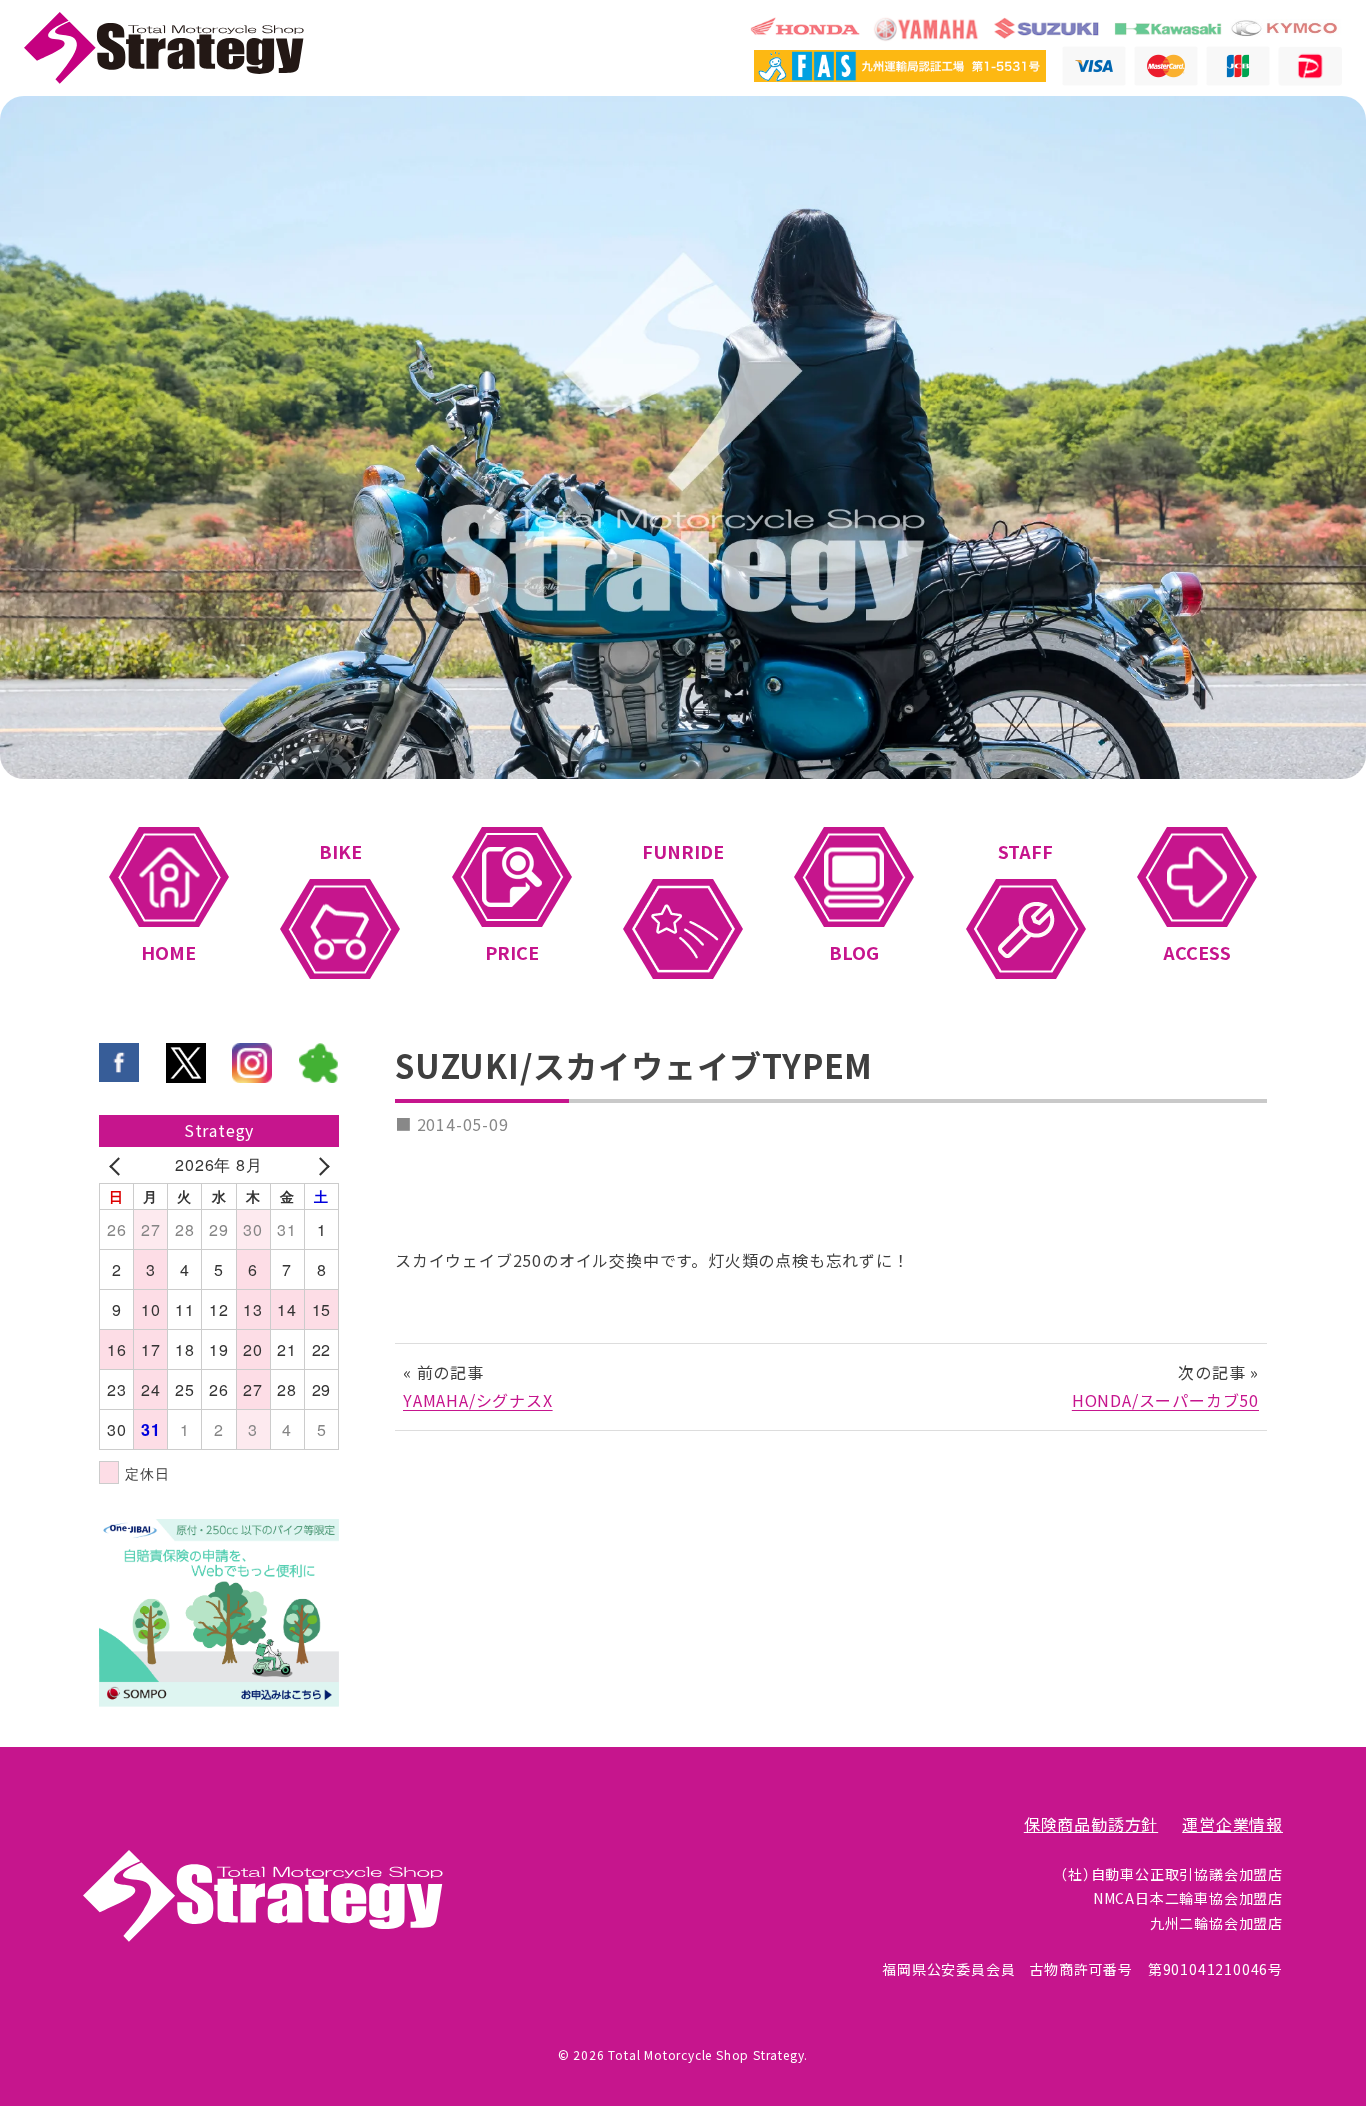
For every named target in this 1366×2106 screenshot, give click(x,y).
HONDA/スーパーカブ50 (1165, 1401)
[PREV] (118, 1165)
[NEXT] (320, 1165)
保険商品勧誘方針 (1091, 1825)
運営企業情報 (1232, 1825)
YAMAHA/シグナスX (478, 1401)
